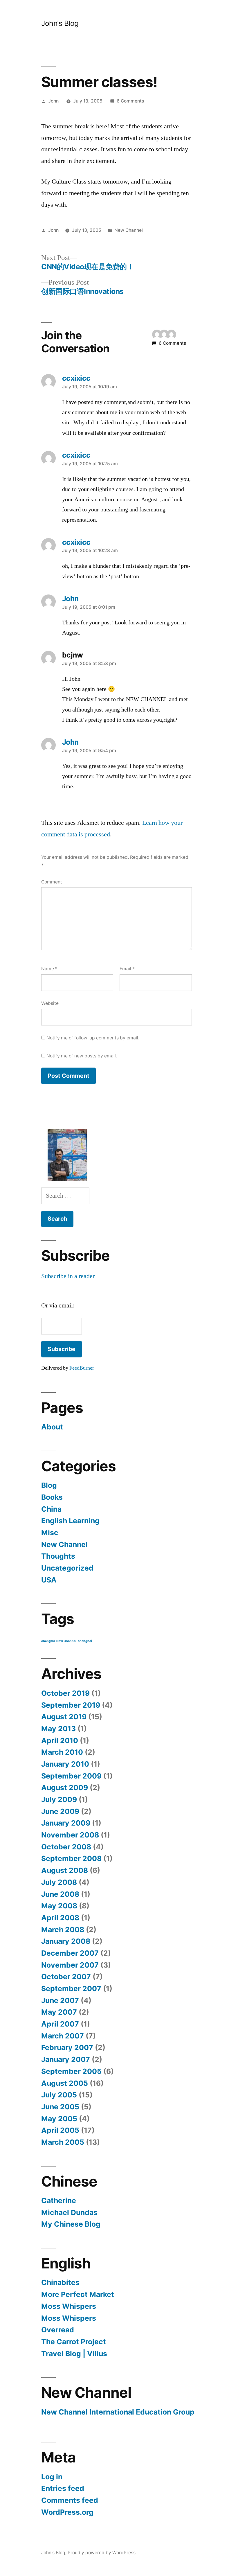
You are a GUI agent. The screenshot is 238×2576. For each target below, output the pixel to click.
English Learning (70, 1521)
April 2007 (60, 2024)
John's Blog (60, 23)
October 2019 (65, 1693)
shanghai (85, 1641)
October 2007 (66, 1977)
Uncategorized (67, 1568)
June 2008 (60, 1894)
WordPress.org (67, 2512)
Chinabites (60, 2282)
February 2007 (67, 2047)
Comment (52, 882)
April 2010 (60, 1740)
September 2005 (71, 2071)
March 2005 (63, 2142)
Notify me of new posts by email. (82, 1056)
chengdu (48, 1641)
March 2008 (63, 1930)
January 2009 (66, 1823)
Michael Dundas (69, 2212)
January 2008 (66, 1941)
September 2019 (71, 1705)
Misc (50, 1533)
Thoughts (58, 1556)
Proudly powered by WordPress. (102, 2553)
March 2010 (62, 1752)
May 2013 (58, 1729)
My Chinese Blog (71, 2224)
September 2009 (71, 1776)
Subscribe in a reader (68, 1276)
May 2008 (59, 1906)
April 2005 (60, 2130)
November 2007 (70, 1965)
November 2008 (70, 1835)
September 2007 (71, 1988)
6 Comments (130, 101)
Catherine (59, 2200)
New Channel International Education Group (118, 2412)
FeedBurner (82, 1368)
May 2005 (59, 2119)
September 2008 (71, 1858)
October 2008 (66, 1847)
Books (52, 1497)
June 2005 (60, 2107)
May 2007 (59, 2012)
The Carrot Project (74, 2342)
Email (127, 969)
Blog (49, 1485)
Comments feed (70, 2500)
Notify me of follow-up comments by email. (93, 1038)
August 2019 (64, 1717)
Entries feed (63, 2488)
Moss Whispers (69, 2306)
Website (50, 1003)
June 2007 (60, 2000)
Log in (52, 2477)
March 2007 (63, 2036)
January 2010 (65, 1764)
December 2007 (70, 1953)
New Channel (129, 230)
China (51, 1509)
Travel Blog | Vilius (74, 2354)
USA (49, 1580)
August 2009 (65, 1788)
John (53, 101)
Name (49, 969)
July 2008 (59, 1882)
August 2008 (65, 1870)
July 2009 (59, 1799)
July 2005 (59, 2095)
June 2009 (60, 1811)
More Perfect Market (78, 2294)
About (52, 1427)
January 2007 (66, 2059)
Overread (58, 2330)
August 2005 (65, 2083)
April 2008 (60, 1918)
